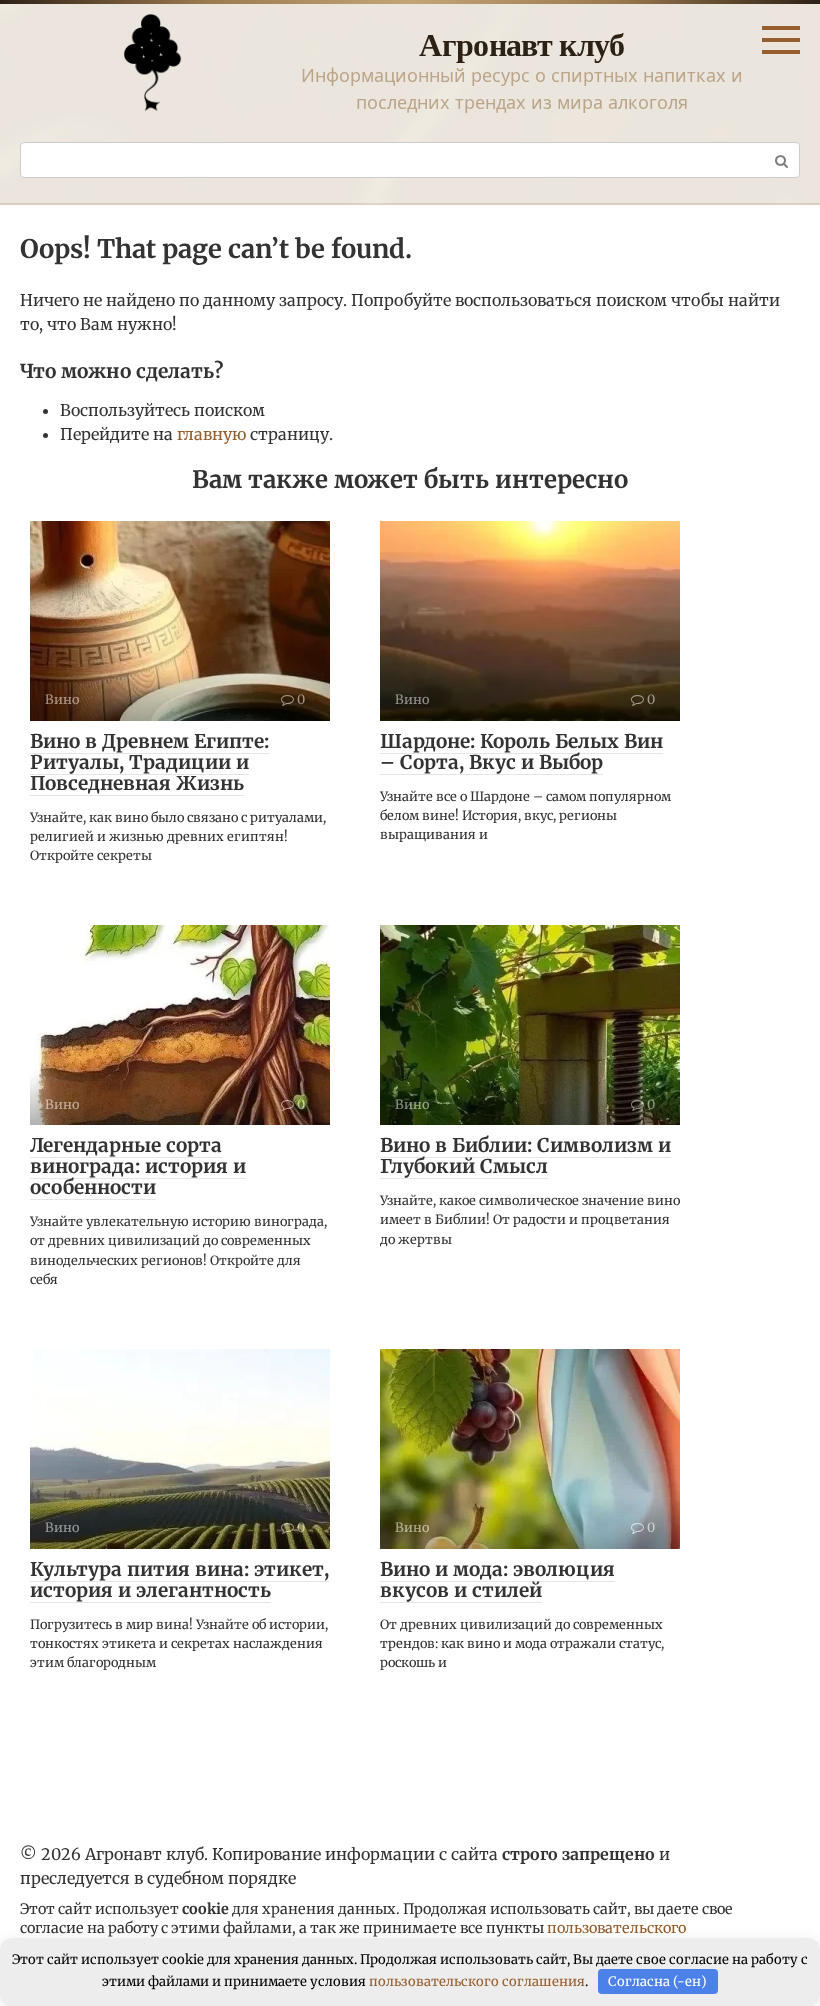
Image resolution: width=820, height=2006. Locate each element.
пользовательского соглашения (477, 1981)
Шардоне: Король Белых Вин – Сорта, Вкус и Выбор (521, 751)
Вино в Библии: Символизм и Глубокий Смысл (525, 1155)
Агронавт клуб (522, 43)
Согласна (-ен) (657, 1981)
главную (211, 434)
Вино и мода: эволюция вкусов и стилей (497, 1579)
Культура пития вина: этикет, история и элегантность (179, 1579)
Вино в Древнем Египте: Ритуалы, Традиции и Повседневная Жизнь (149, 762)
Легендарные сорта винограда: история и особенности (138, 1166)
